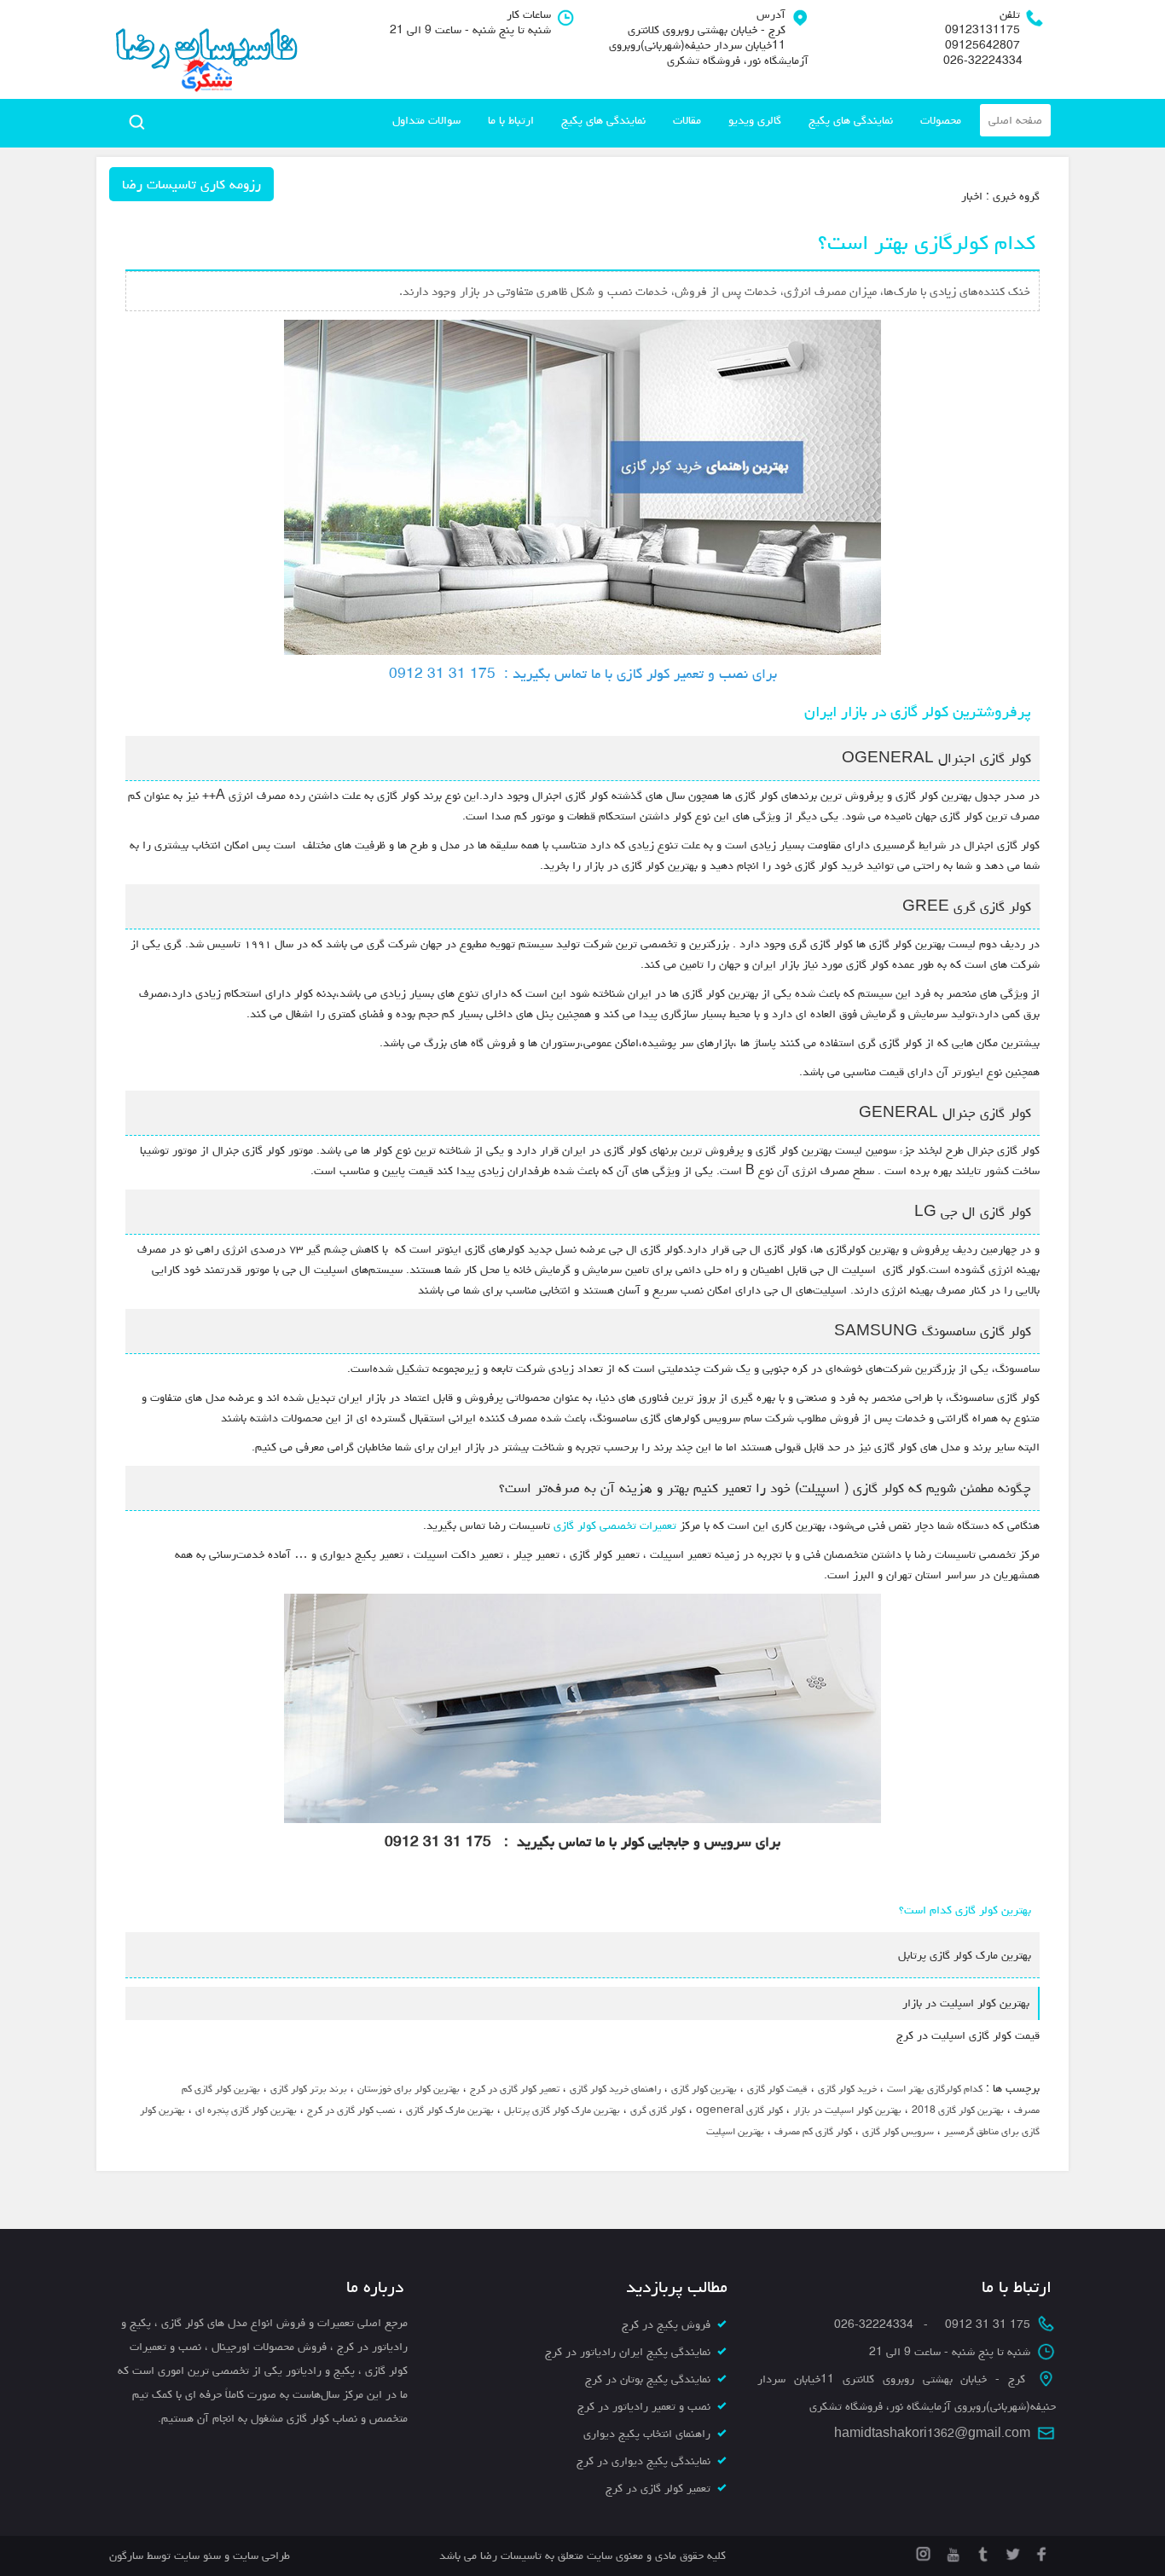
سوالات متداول (426, 120)
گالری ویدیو (755, 120)
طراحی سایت (260, 2556)
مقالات (687, 120)
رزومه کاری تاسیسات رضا (191, 184)
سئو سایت (197, 2556)
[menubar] (717, 120)
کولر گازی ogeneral (739, 2110)
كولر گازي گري (658, 2110)
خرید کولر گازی (847, 2089)
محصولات (941, 120)
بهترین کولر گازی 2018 (958, 2110)
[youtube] (951, 2551)
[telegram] (981, 2551)
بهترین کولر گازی (704, 2089)
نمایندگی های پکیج (851, 120)
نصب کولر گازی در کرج (351, 2110)
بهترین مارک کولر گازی (450, 2110)
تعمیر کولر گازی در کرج (515, 2089)
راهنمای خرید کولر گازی (615, 2089)
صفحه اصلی (1015, 120)
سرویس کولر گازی (898, 2131)
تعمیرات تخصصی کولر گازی (615, 1525)
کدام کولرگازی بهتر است (935, 2089)
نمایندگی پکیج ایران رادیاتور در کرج (628, 2352)
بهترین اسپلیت (735, 2131)
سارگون (128, 2556)
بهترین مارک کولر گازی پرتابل (562, 2110)
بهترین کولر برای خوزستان (409, 2089)
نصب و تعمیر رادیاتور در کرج (644, 2406)
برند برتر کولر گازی (309, 2089)
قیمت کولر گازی (777, 2089)
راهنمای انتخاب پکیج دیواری (647, 2434)
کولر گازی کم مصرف (813, 2131)
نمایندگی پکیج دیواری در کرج (643, 2461)
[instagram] (923, 2551)
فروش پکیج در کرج (666, 2324)
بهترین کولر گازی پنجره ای (246, 2110)
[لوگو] (205, 49)
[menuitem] (1015, 120)
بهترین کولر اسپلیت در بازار (847, 2110)
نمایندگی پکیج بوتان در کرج (648, 2379)
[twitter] (1011, 2551)
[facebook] (1041, 2551)
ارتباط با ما (511, 120)
